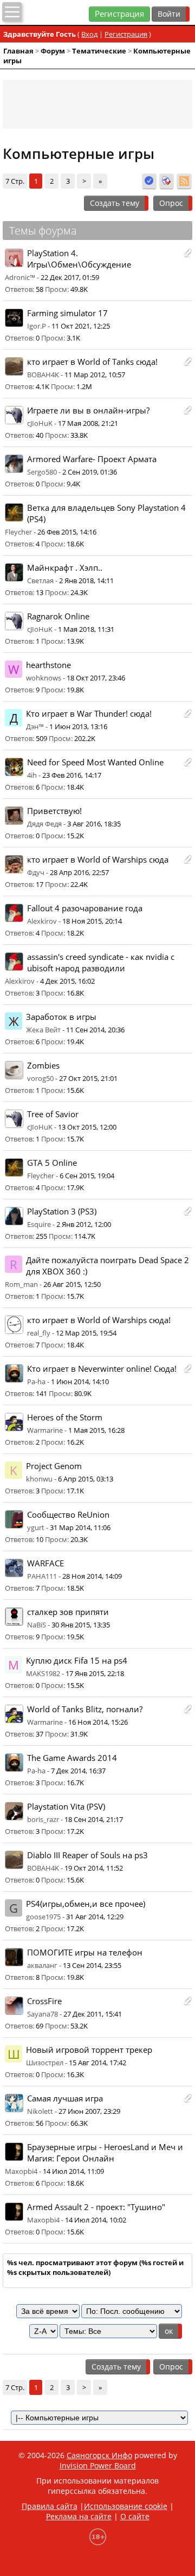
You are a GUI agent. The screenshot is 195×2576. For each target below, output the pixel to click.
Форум (53, 51)
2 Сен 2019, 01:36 (90, 472)
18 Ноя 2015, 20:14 (92, 921)
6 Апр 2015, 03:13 (86, 1479)
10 (40, 1539)
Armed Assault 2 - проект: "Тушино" (96, 2207)
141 (41, 1393)
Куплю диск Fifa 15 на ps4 (77, 1661)
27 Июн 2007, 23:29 (89, 2111)
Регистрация (119, 14)
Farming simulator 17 (67, 313)
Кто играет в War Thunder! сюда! (89, 714)
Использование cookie (126, 2506)
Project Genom (54, 1466)
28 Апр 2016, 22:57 (79, 872)
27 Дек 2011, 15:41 (93, 2014)
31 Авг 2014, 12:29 (95, 1917)
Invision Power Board (98, 2465)
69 (40, 2026)
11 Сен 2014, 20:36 (95, 1030)
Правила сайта (50, 2506)
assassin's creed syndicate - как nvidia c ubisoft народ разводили (101, 963)
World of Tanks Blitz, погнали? (85, 1709)
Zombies (43, 1066)
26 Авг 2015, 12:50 (72, 1284)
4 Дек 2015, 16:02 (67, 981)
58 (40, 289)
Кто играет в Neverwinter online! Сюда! (102, 1369)
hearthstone (48, 665)
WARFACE (45, 1563)
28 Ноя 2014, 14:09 (92, 1576)
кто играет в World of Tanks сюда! (92, 362)
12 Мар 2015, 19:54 (86, 1333)
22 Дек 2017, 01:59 (70, 277)
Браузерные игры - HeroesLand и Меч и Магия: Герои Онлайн (105, 2153)
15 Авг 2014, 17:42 (97, 2063)
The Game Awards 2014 (72, 1758)
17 (40, 884)
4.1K (43, 386)
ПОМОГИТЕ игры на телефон (85, 1953)
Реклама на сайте (79, 2516)
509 (41, 738)
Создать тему (115, 203)
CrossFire (44, 2001)
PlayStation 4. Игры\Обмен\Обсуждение (79, 259)
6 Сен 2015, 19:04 (87, 1176)
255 (41, 1236)
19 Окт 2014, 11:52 (94, 1868)
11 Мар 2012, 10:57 (95, 375)
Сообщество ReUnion (68, 1515)
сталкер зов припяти (68, 1612)
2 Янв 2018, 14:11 (86, 580)
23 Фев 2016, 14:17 (72, 775)
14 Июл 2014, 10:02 (96, 2220)
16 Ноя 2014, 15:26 (98, 1722)
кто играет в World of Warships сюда (98, 860)
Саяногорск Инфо (99, 2455)
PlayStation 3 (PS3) (62, 1212)
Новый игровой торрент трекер (89, 2050)
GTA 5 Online (52, 1163)
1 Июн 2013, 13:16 (78, 726)
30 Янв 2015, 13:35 (81, 1625)
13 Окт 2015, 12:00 (87, 1127)
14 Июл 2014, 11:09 (73, 2171)
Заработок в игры (61, 1017)
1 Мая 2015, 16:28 (96, 1430)
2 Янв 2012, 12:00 (84, 1224)
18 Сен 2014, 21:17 (94, 1819)
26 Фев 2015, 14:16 (67, 532)
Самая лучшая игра (65, 2098)
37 (40, 1734)
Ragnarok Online (58, 616)
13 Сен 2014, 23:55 (92, 1965)
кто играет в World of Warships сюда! (99, 1320)
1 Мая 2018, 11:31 (86, 629)
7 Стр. (15, 181)
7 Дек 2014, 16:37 (78, 1771)
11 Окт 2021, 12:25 (81, 326)
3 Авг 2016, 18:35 (94, 824)
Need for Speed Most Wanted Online (95, 762)
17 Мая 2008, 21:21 (88, 423)
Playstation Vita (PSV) (66, 1807)
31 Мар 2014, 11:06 (80, 1527)
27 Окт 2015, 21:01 (88, 1078)
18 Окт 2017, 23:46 (96, 678)
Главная (18, 51)
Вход (89, 34)
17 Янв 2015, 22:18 (95, 1673)
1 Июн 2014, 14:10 (80, 1382)
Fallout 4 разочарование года (85, 908)
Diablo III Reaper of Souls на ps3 (87, 1855)
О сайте (135, 2516)
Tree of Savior (53, 1114)
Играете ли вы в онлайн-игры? (88, 411)
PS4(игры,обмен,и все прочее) (86, 1904)
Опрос (171, 203)
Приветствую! (54, 811)
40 (40, 435)
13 (40, 592)
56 (40, 2123)
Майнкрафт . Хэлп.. (65, 568)
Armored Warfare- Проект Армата (92, 459)
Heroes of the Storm (65, 1417)
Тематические (99, 51)
